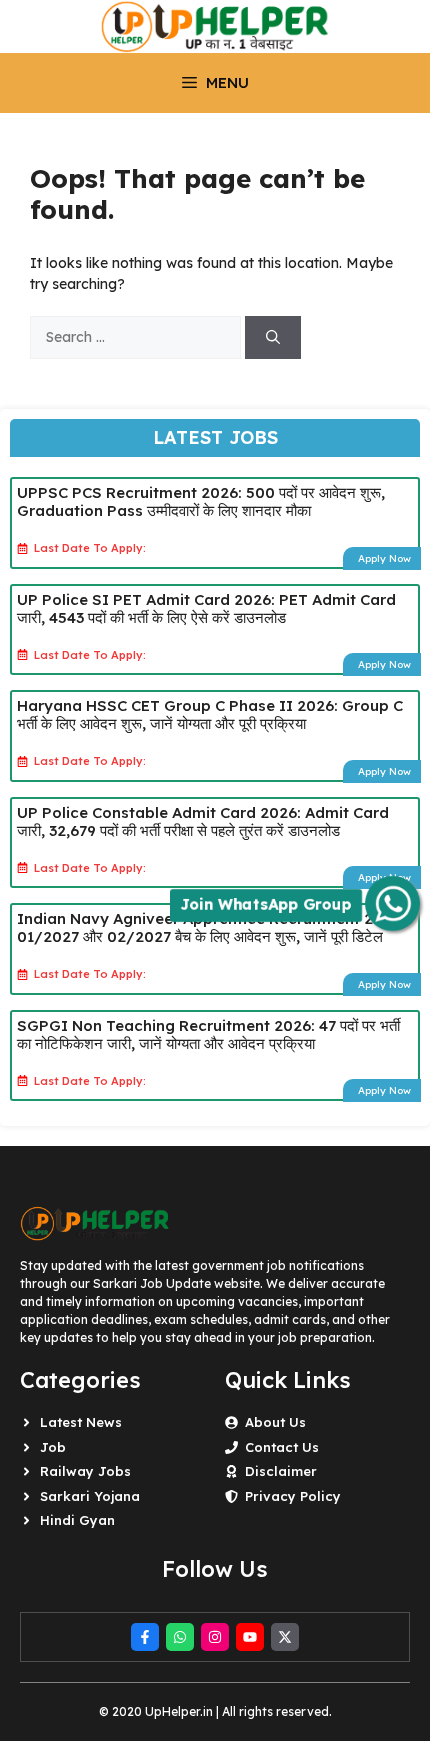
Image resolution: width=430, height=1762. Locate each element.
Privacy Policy (293, 1496)
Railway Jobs (85, 1471)
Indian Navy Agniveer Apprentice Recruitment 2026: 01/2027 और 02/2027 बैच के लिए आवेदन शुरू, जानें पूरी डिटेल (211, 927)
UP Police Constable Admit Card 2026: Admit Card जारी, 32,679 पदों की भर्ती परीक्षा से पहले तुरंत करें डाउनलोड (203, 821)
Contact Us (282, 1447)
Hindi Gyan (77, 1520)
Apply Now (384, 558)
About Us (275, 1422)
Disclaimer (281, 1471)
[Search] (273, 337)
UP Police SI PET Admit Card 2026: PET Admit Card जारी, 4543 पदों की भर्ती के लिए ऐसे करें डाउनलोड (206, 608)
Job (53, 1447)
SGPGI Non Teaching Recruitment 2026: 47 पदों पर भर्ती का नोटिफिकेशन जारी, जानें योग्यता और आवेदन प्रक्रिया (208, 1034)
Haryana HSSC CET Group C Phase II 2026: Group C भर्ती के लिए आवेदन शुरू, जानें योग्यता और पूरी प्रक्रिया (210, 714)
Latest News (81, 1422)
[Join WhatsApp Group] (392, 903)
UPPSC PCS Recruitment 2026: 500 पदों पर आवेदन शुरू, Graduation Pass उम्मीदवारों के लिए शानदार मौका (201, 501)
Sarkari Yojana (90, 1496)
